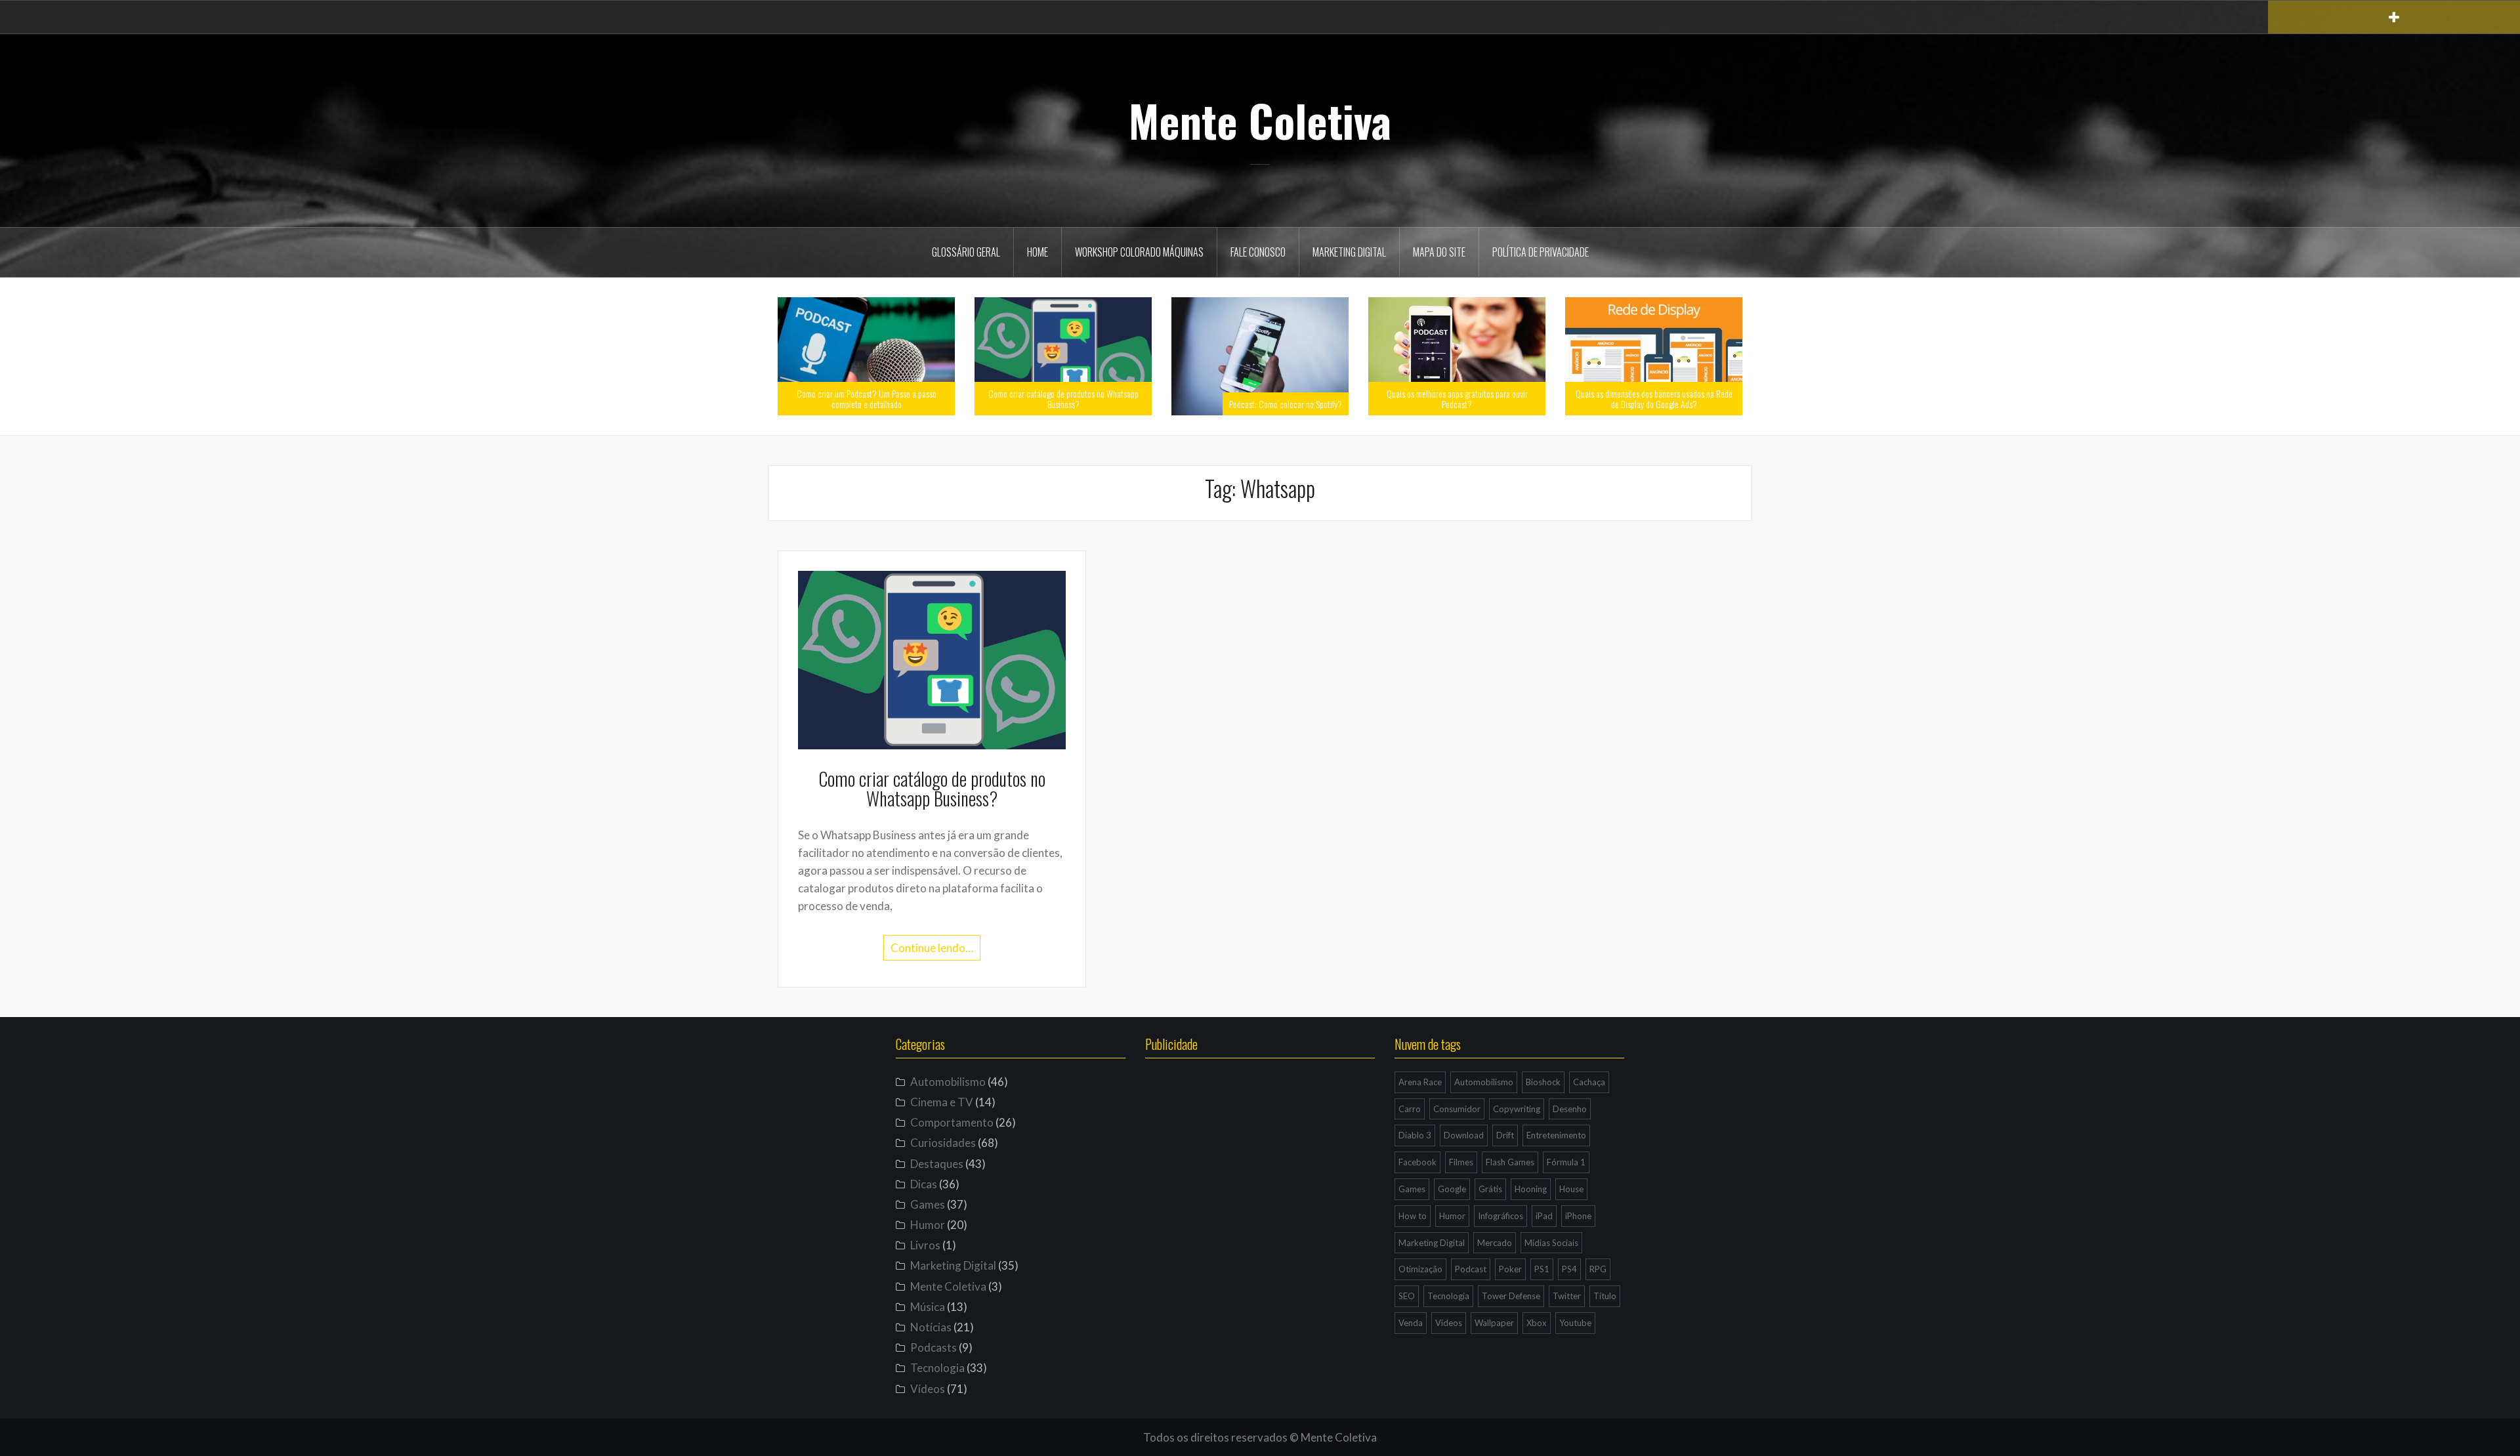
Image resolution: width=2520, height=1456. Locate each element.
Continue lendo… (932, 948)
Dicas (924, 1184)
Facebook (1417, 1162)
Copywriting (1517, 1109)
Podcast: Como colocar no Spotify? (1286, 404)
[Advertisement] (1260, 1199)
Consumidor (1457, 1109)
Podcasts (934, 1347)
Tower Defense (1511, 1296)
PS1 (1542, 1269)
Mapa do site (1439, 252)
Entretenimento (1556, 1135)
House (1571, 1189)
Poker (1510, 1269)
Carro (1410, 1109)
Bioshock (1543, 1082)
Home (1038, 252)
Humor (928, 1225)
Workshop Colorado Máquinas (1139, 252)
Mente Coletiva (1260, 120)
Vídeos (928, 1389)
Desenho (1570, 1109)
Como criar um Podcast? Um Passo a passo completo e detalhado (867, 398)
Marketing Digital (1349, 252)
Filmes (1461, 1162)
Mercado (1495, 1243)
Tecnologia (937, 1368)
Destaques (937, 1164)
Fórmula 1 (1566, 1162)
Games (928, 1204)
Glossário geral (966, 252)
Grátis (1490, 1189)
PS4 (1569, 1269)
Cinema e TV (942, 1102)
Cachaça (1589, 1082)
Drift (1505, 1135)
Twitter (1567, 1296)
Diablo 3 (1415, 1135)
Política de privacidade (1541, 252)
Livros (925, 1245)
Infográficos (1501, 1216)
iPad (1544, 1216)
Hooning (1531, 1189)
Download (1464, 1135)
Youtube (1575, 1323)
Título (1605, 1296)
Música (928, 1307)
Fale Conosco (1258, 252)
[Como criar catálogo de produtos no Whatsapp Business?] (932, 658)
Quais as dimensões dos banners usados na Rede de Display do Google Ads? (1654, 398)
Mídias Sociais (1551, 1243)
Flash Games (1510, 1162)
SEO (1407, 1296)
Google (1452, 1189)
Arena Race (1420, 1082)
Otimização (1420, 1269)
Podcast (1471, 1269)
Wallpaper (1494, 1323)
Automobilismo (948, 1082)
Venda (1411, 1323)
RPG (1598, 1269)
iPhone (1578, 1216)
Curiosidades (943, 1143)
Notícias (931, 1327)
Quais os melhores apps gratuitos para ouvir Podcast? (1457, 398)
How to (1413, 1216)
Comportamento (952, 1122)
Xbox (1537, 1323)
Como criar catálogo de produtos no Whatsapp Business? (1063, 398)
